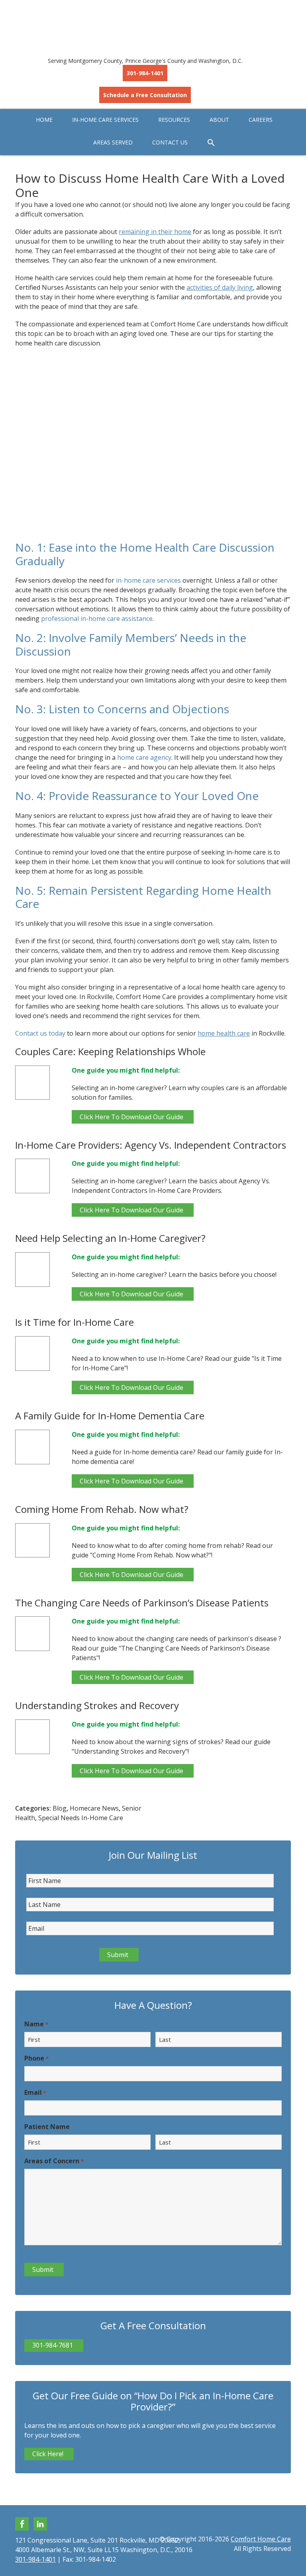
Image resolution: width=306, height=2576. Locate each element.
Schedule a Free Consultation (145, 95)
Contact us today (40, 1033)
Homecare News (94, 1808)
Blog (60, 1808)
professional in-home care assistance (97, 619)
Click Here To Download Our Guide (131, 1117)
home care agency (144, 757)
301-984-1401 (145, 73)
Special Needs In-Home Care (81, 1818)
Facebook (22, 2524)
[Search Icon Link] (211, 143)
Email (35, 2092)
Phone (36, 2058)
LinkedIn (40, 2524)
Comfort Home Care (153, 24)
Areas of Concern (54, 2161)
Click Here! (48, 2454)
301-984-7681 (53, 2345)
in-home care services (148, 580)
